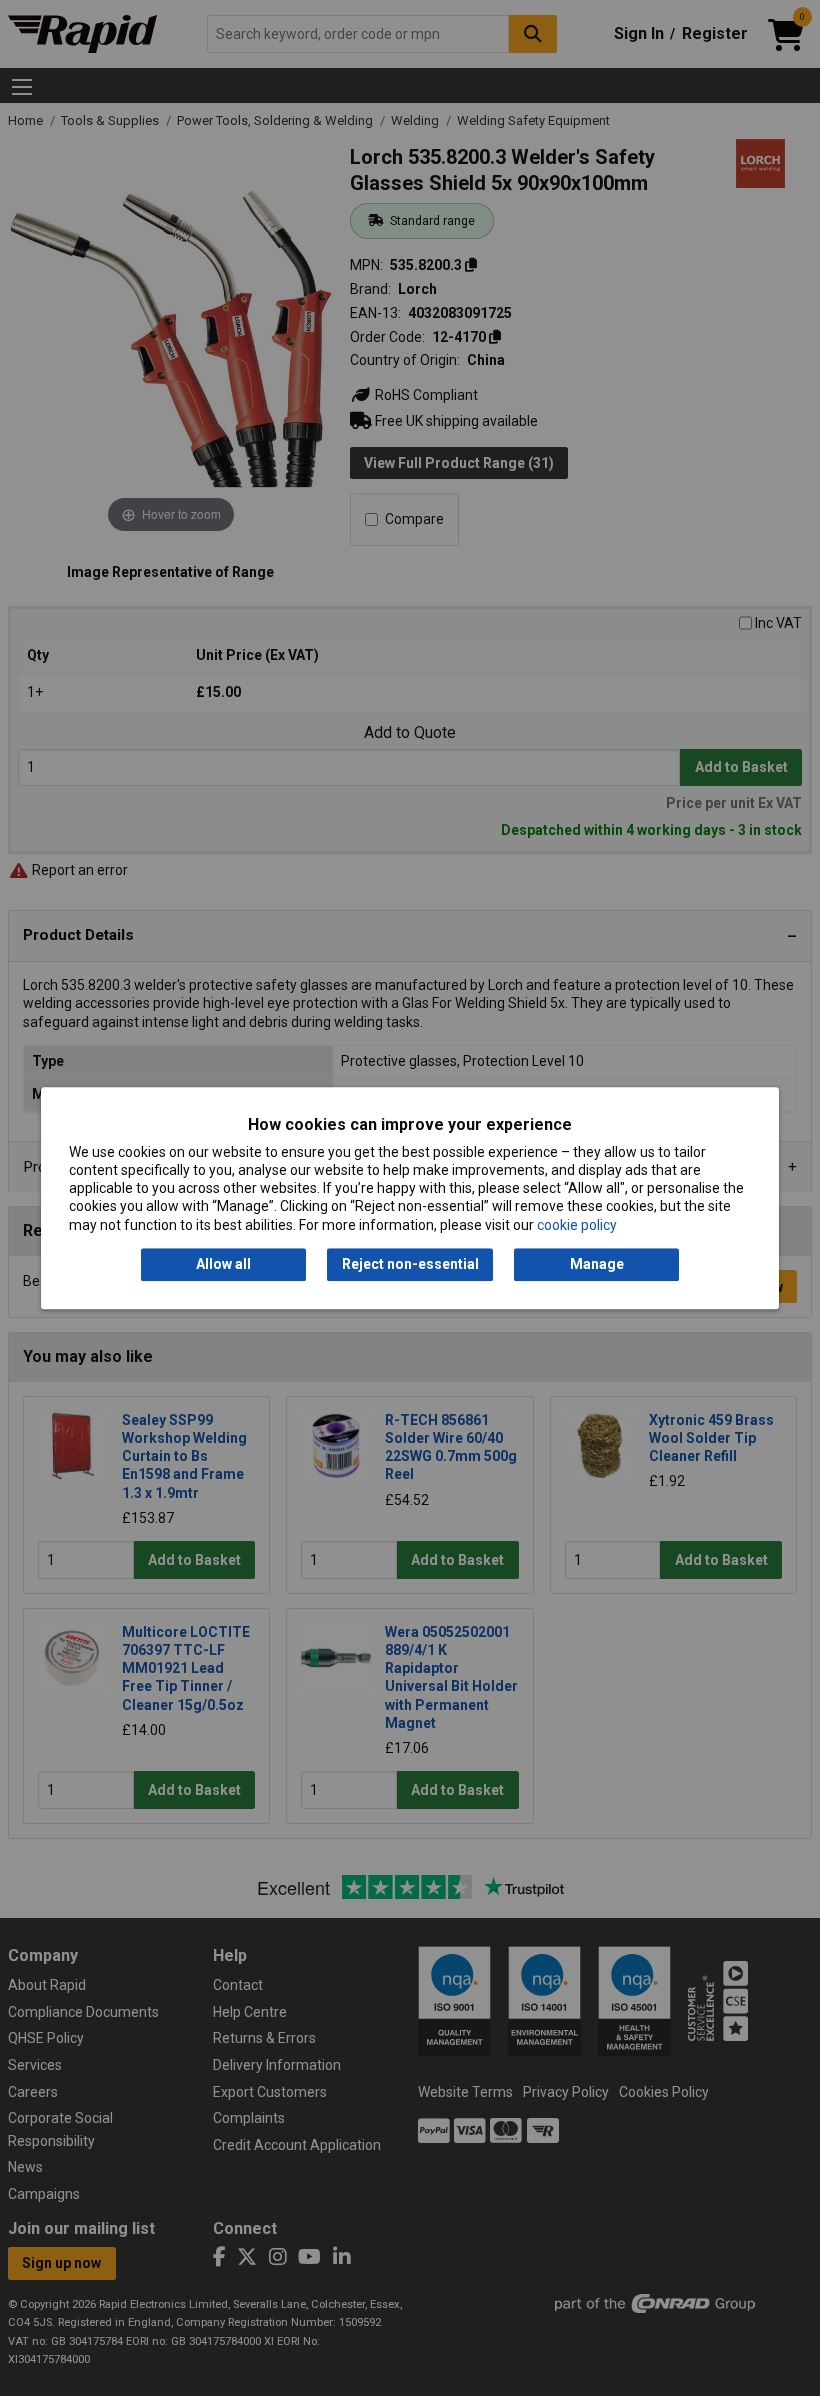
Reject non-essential (410, 1264)
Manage (597, 1264)
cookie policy (577, 1225)
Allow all (223, 1264)
